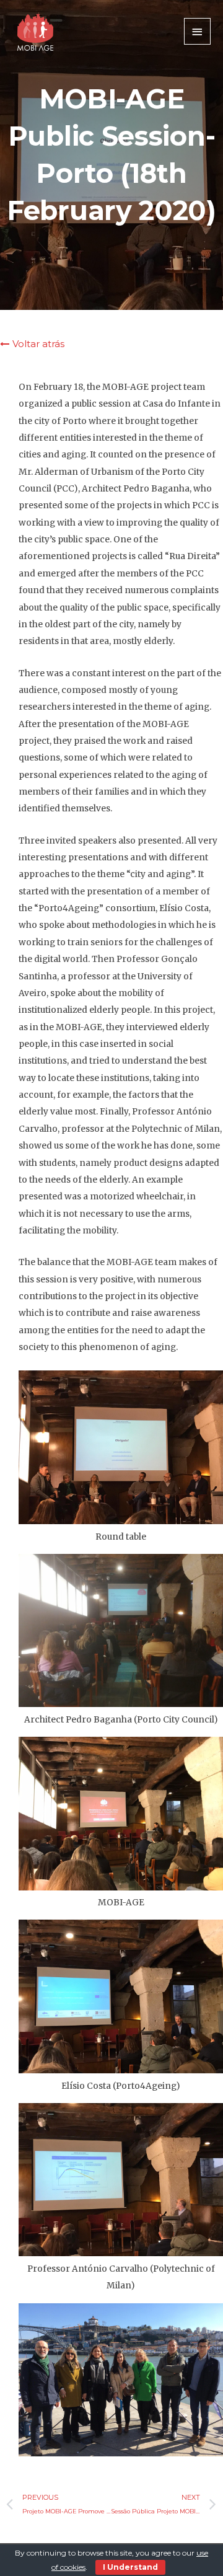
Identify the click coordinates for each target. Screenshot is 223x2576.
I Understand (130, 2567)
